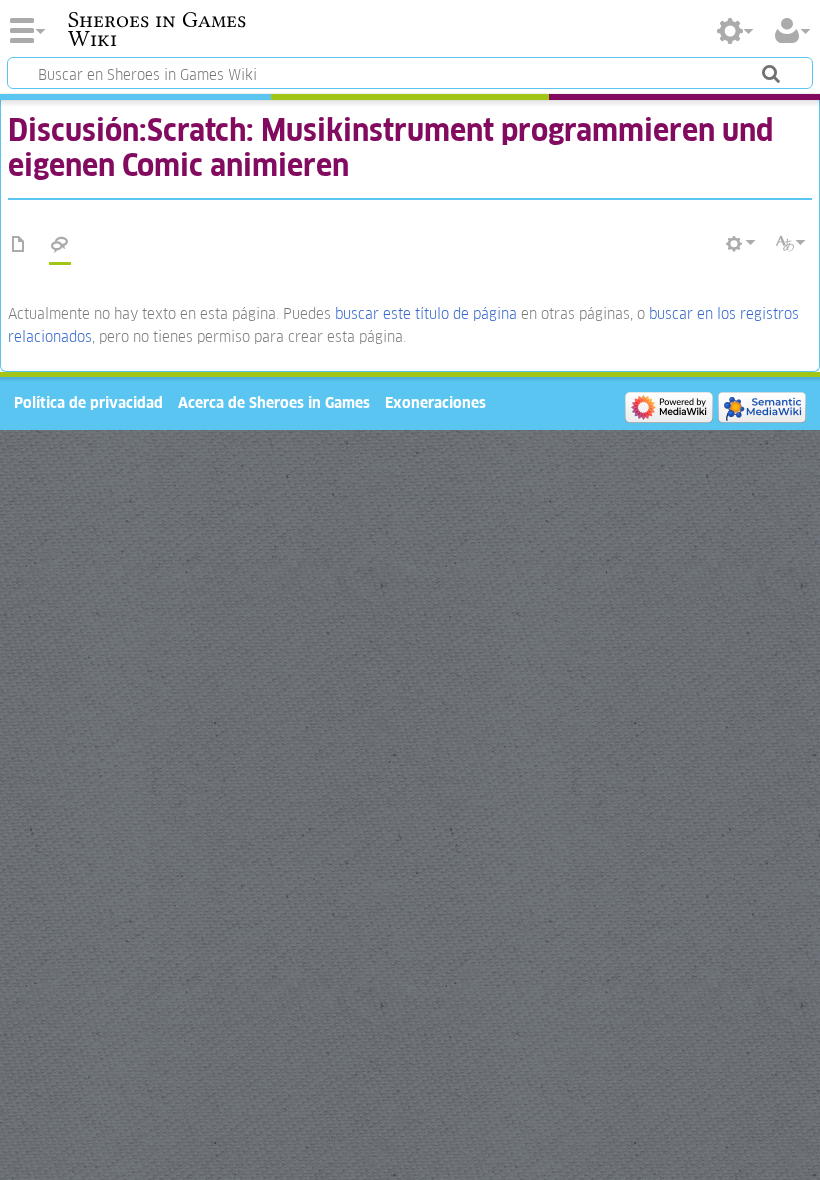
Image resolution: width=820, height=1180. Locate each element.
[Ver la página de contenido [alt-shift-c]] (19, 245)
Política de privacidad (88, 402)
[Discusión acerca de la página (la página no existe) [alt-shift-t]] (60, 245)
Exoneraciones (435, 402)
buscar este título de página (426, 313)
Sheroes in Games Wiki (157, 29)
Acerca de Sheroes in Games (274, 402)
